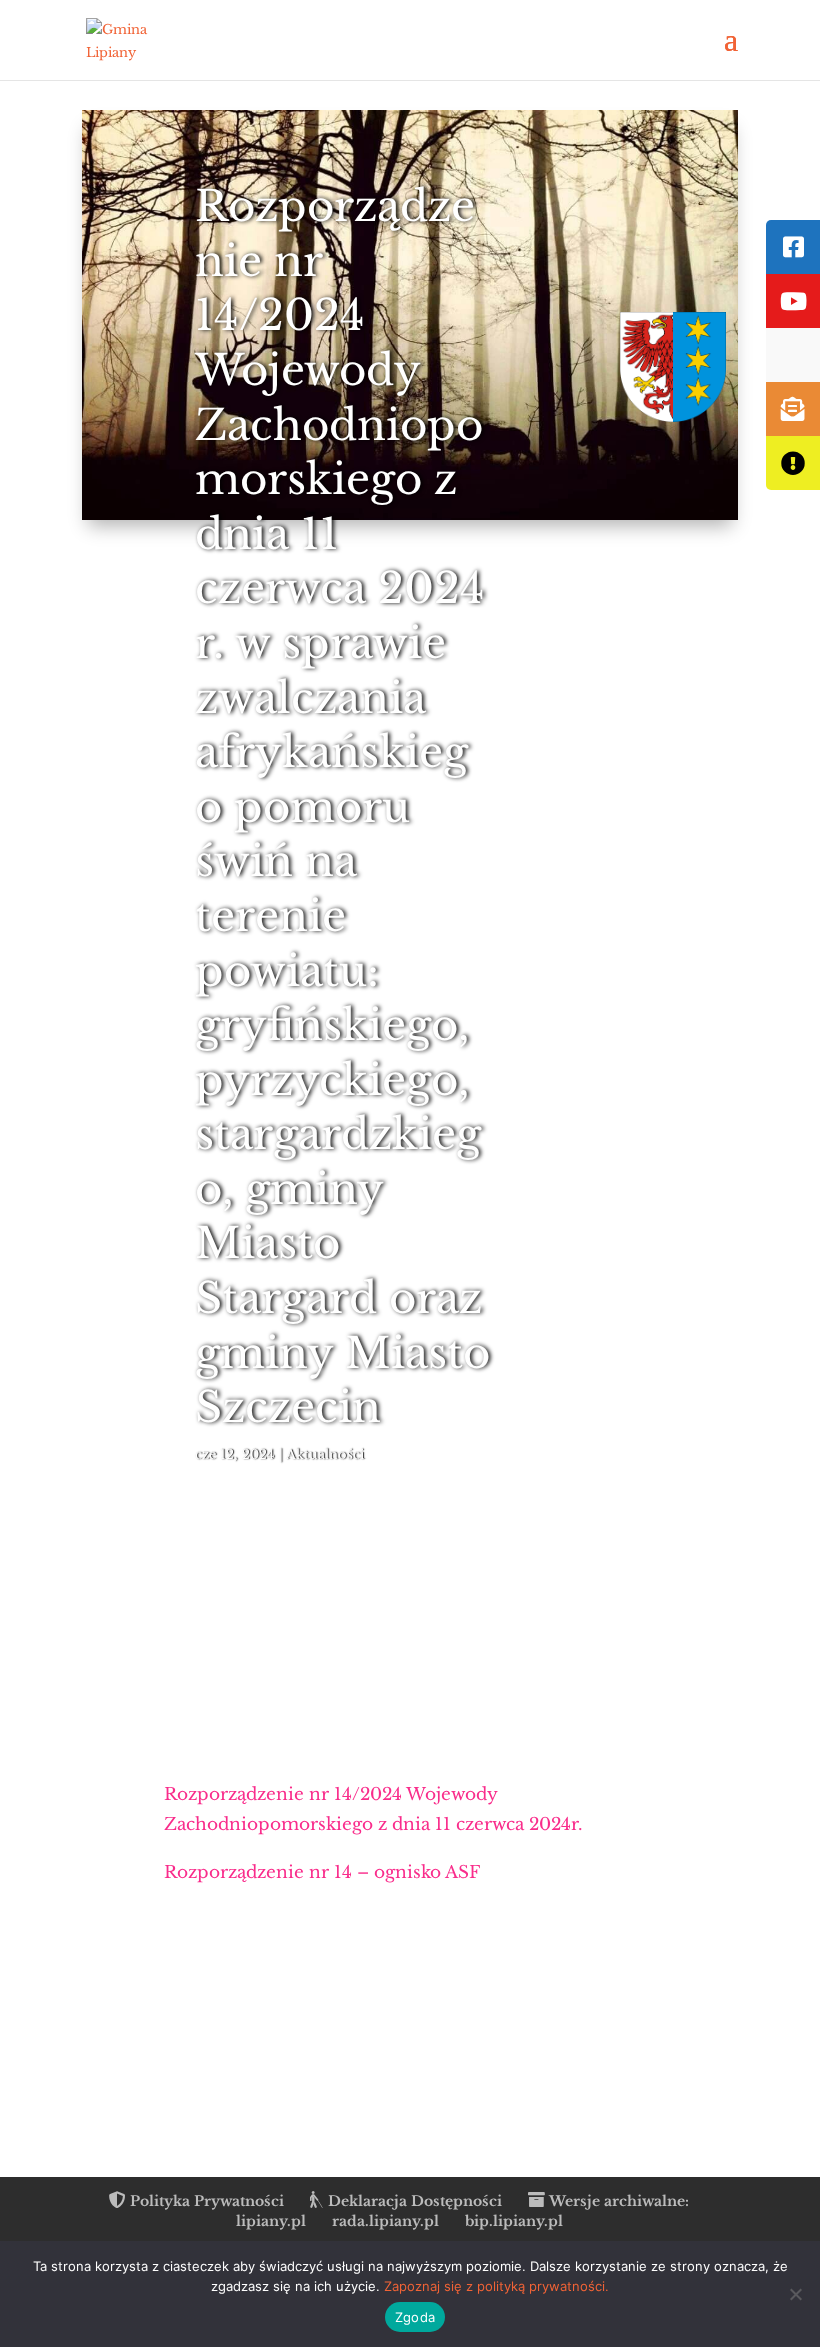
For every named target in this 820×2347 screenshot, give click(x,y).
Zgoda (415, 2317)
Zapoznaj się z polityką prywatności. (496, 2286)
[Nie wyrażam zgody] (795, 2294)
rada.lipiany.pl (385, 2221)
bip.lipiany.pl (514, 2221)
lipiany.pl (271, 2221)
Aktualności (325, 1454)
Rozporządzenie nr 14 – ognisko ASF (322, 1872)
